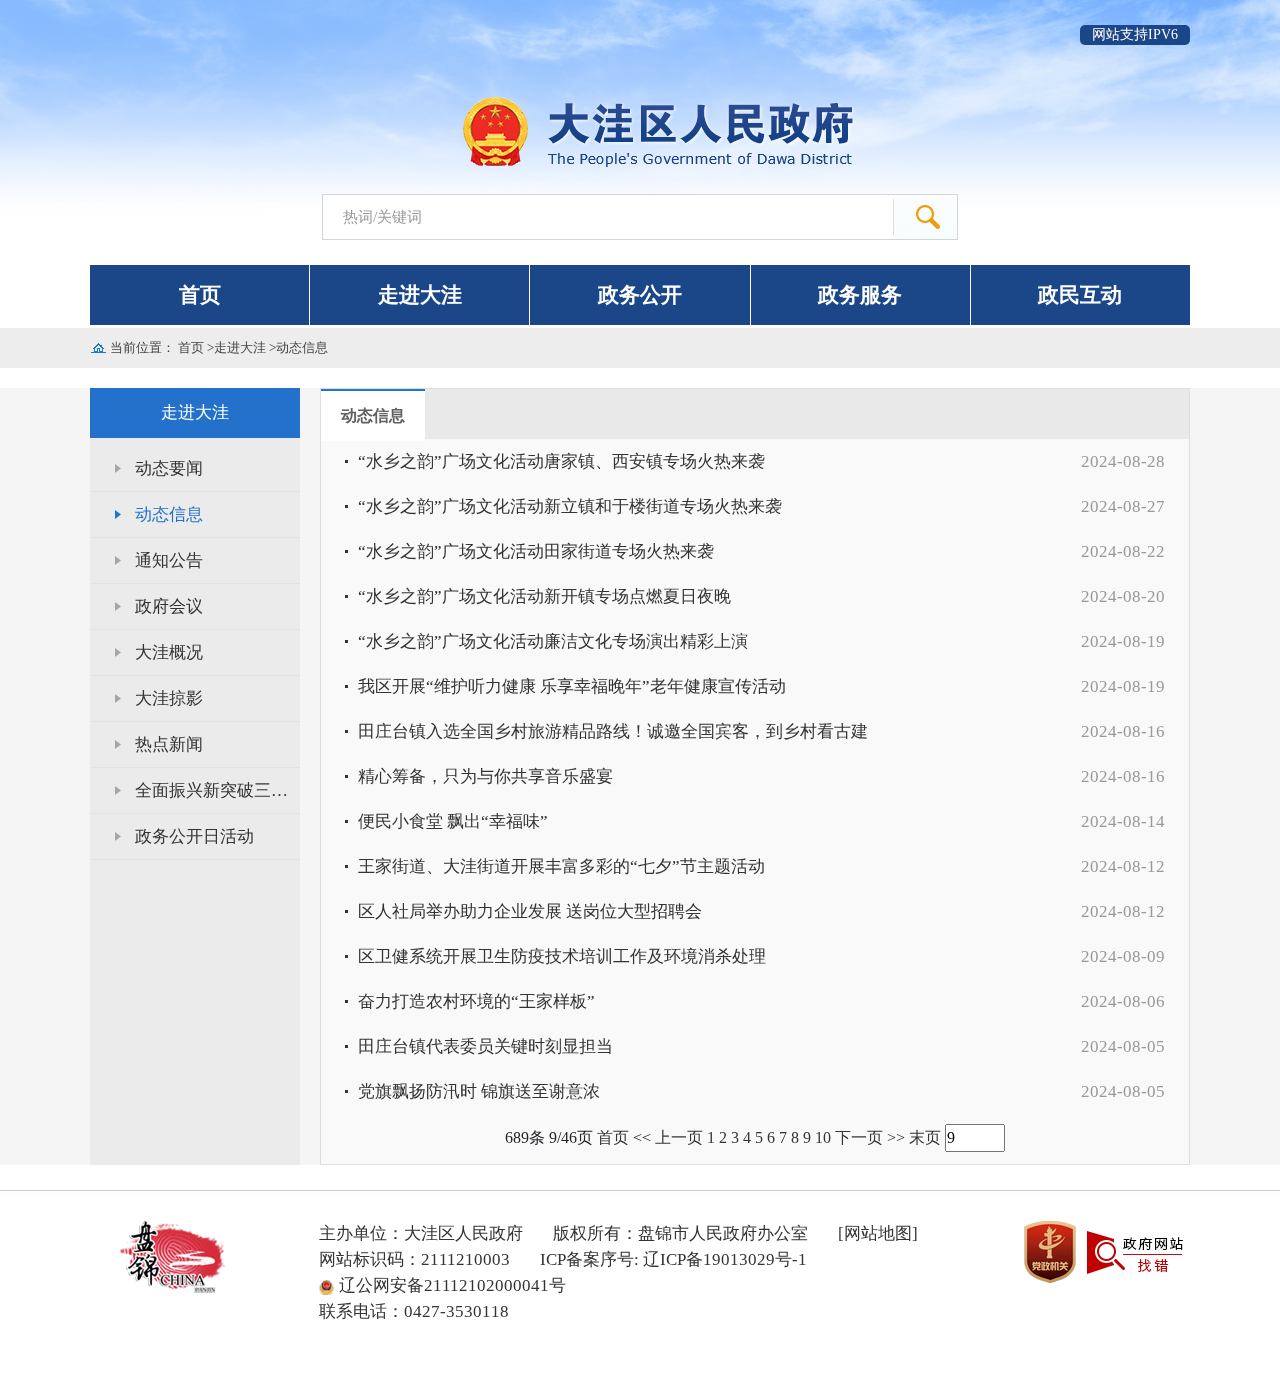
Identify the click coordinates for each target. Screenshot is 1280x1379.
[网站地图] (878, 1233)
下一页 (859, 1137)
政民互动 (1080, 295)
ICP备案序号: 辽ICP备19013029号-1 (673, 1259)
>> (896, 1137)
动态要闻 (169, 468)
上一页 (679, 1137)
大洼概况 (169, 652)
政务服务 (860, 295)
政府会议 (169, 606)
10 (823, 1137)
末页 (925, 1137)
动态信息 (302, 347)
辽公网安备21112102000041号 (452, 1285)
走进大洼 (420, 295)
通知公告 (169, 560)
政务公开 (640, 295)
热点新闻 (169, 744)
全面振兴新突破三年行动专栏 (217, 790)
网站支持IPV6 (1135, 34)
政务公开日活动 (194, 836)
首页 (200, 295)
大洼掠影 (169, 698)
